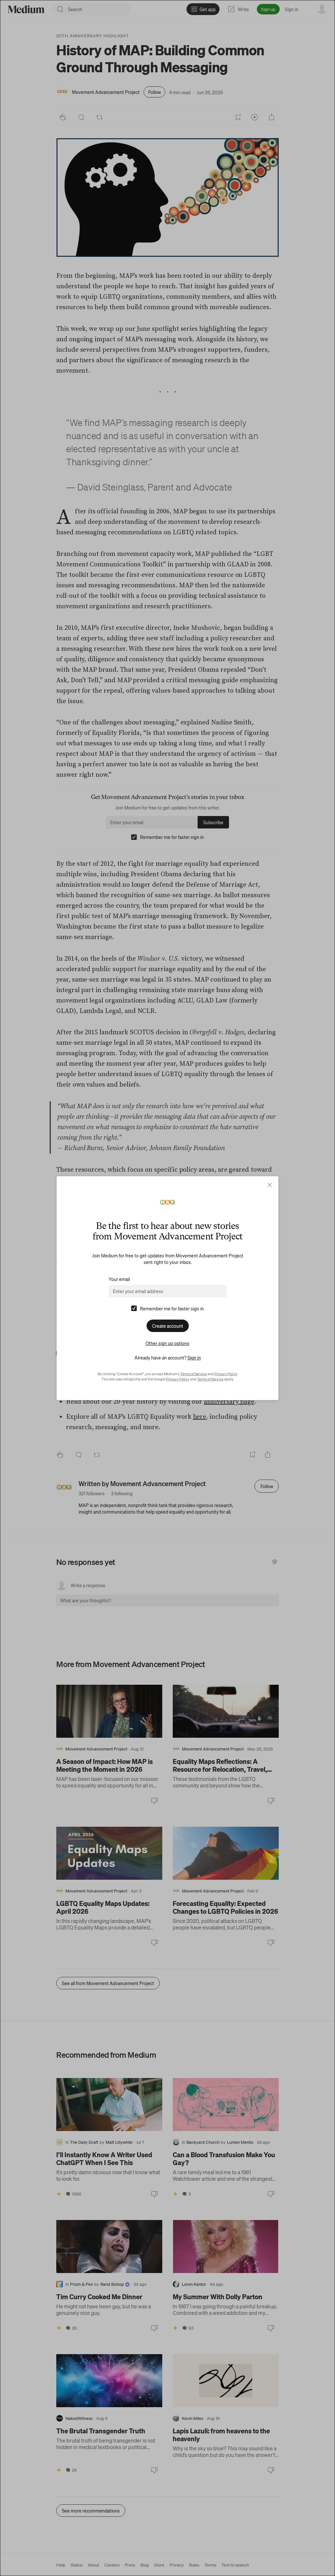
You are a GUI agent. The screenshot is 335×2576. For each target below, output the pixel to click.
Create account (168, 1326)
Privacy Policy (226, 1374)
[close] (270, 1185)
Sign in (194, 1358)
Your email (119, 1279)
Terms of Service (194, 1374)
